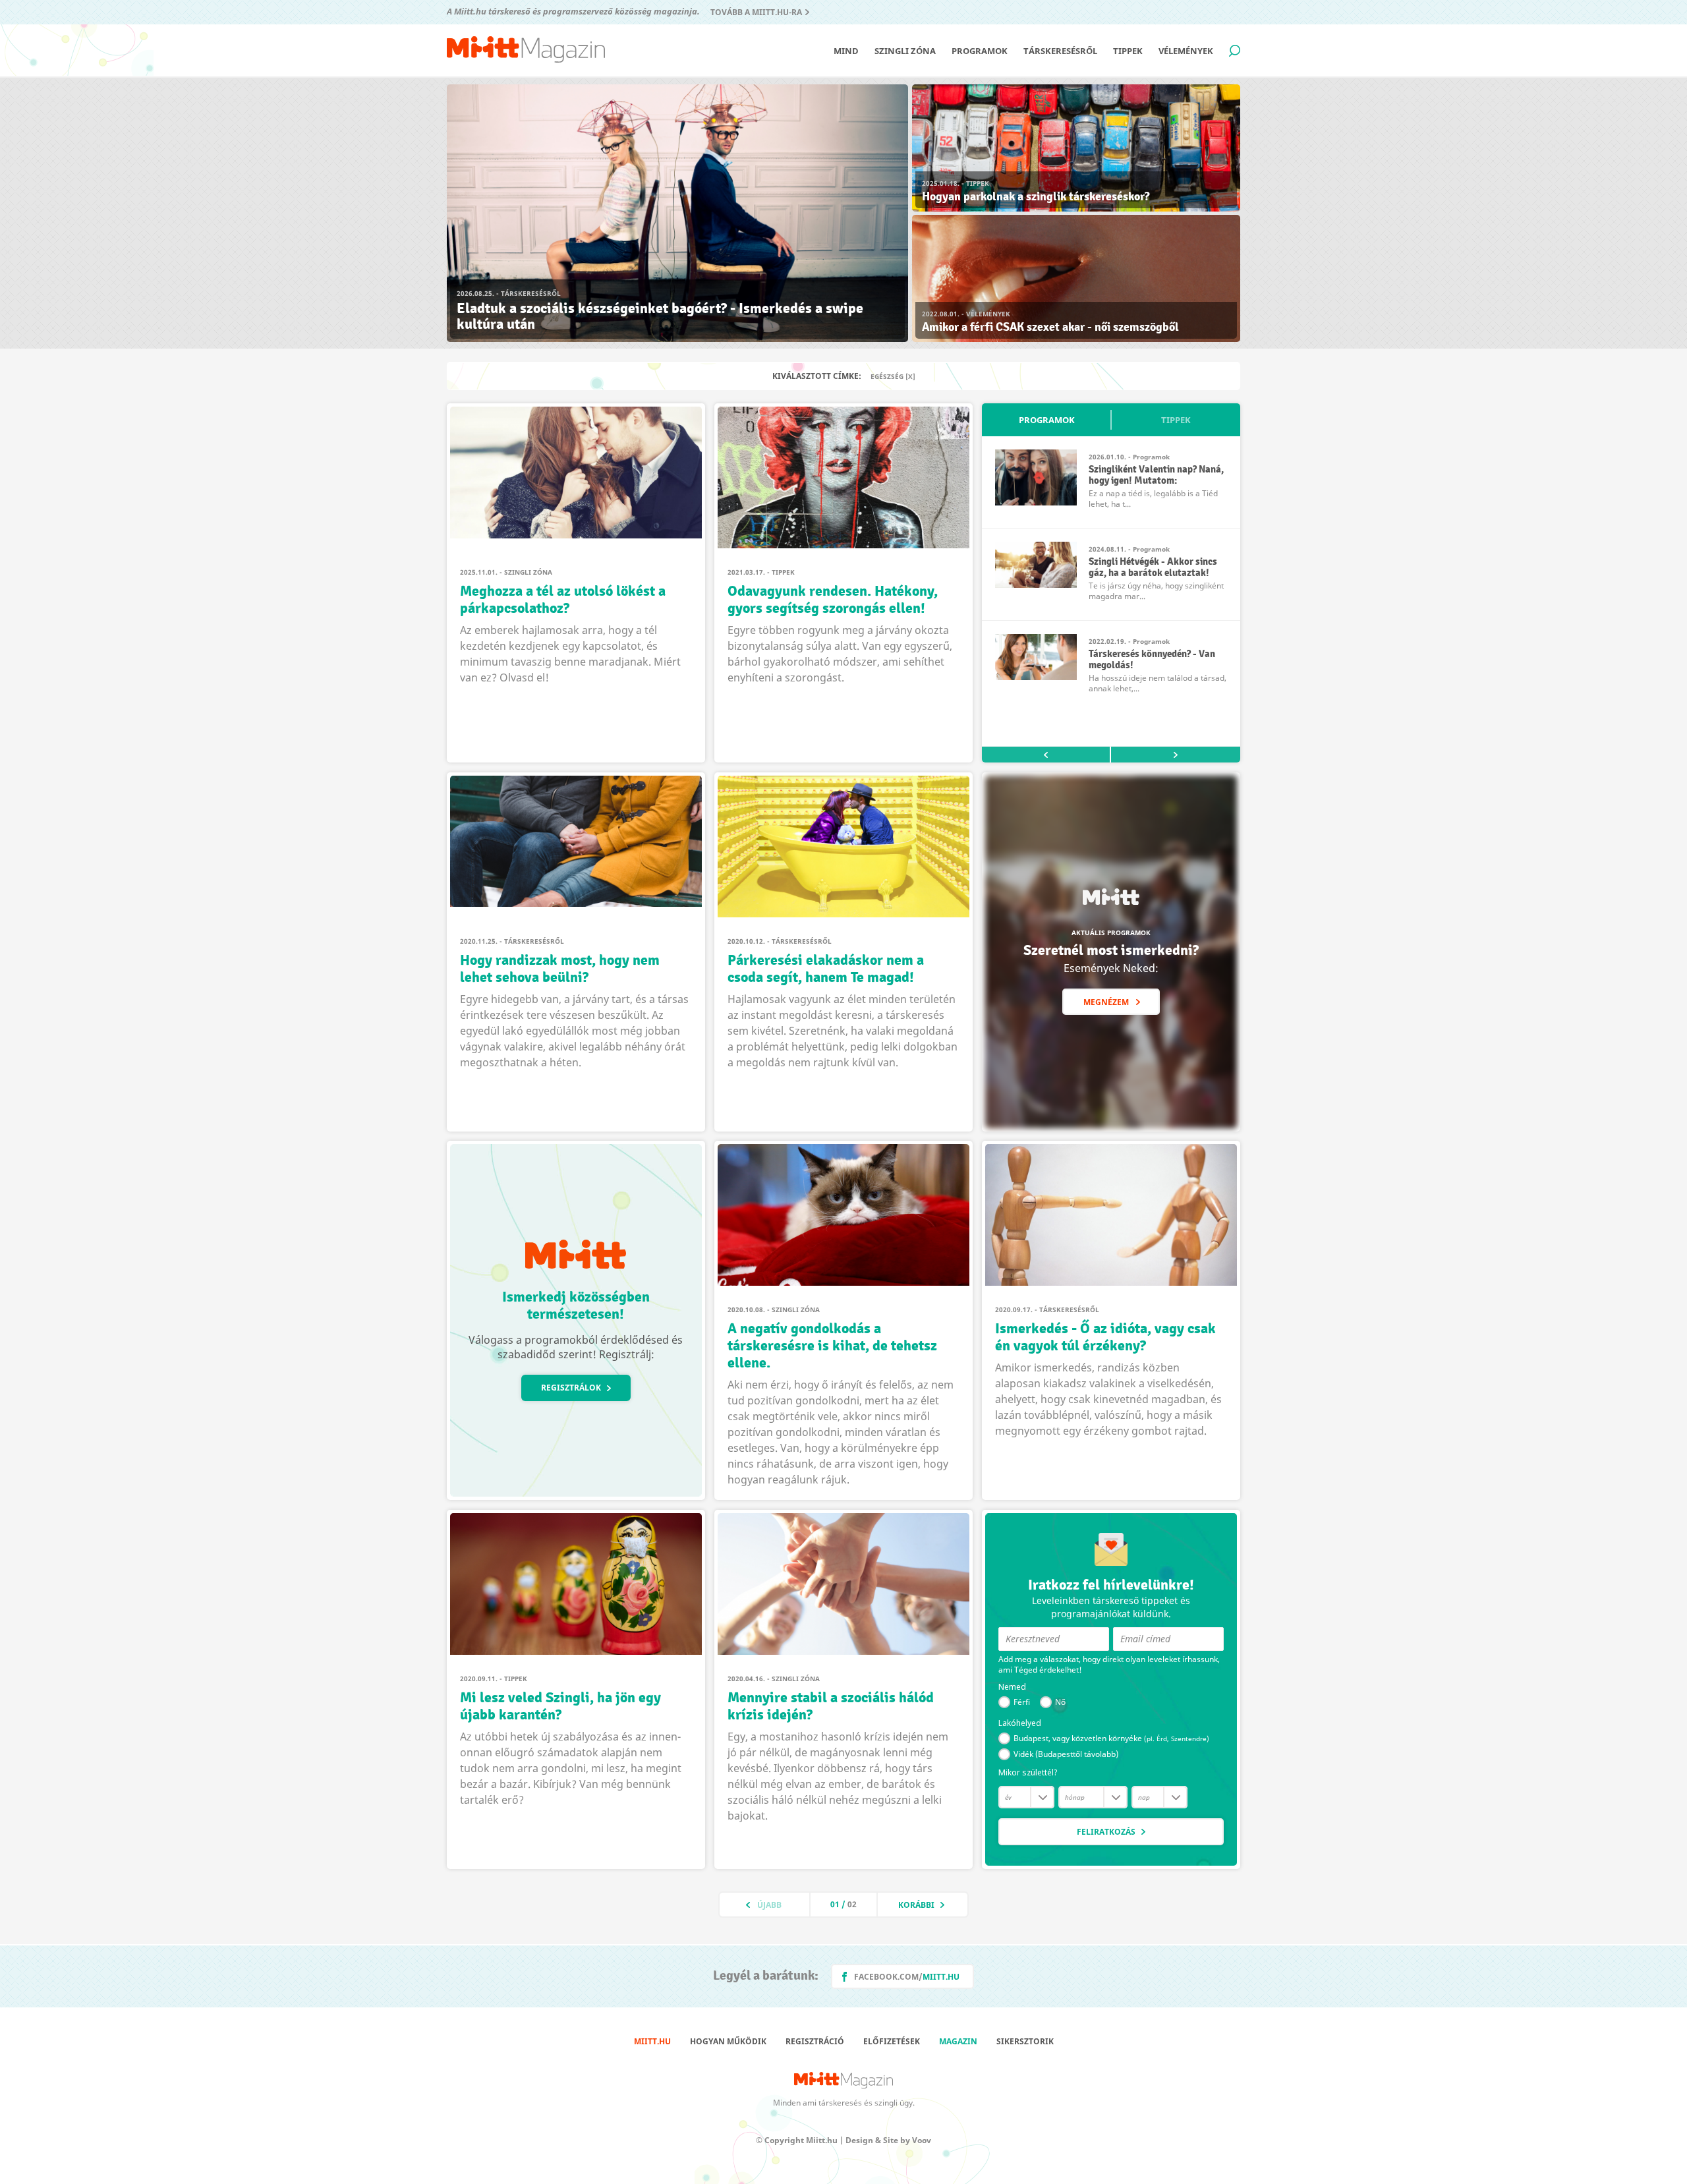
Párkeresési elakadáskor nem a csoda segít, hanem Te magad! (826, 969)
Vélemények (1186, 51)
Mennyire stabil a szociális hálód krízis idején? (831, 1706)
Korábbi (916, 1905)
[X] (910, 376)
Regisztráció (815, 2041)
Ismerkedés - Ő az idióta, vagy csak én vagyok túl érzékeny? (1105, 1337)
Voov (922, 2140)
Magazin (958, 2041)
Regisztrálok (571, 1388)
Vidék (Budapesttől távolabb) (1066, 1754)
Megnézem (1106, 1002)
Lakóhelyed (1020, 1723)
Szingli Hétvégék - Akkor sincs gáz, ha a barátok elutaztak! (1153, 567)
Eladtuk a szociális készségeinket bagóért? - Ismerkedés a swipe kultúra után (660, 316)
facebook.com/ (907, 1977)
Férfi (1022, 1702)
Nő (1060, 1702)
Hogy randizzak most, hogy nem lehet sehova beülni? (560, 969)
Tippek (1128, 51)
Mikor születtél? (1028, 1773)
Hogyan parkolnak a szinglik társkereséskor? (1036, 197)
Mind (846, 51)
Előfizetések (892, 2041)
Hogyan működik (728, 2041)
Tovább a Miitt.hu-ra (756, 12)
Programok (980, 51)
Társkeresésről (1060, 51)
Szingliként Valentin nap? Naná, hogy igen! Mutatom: (1156, 475)
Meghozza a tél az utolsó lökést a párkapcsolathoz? (563, 600)
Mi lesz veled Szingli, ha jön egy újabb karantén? (560, 1706)
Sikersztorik (1025, 2041)
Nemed (1012, 1687)
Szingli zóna (905, 51)
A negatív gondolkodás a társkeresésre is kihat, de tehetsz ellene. (832, 1346)
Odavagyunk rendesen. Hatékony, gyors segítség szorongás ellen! (833, 600)
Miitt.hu (652, 2041)
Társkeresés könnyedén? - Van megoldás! (1152, 660)
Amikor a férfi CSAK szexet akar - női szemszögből (1050, 327)
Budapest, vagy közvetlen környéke (1111, 1738)
